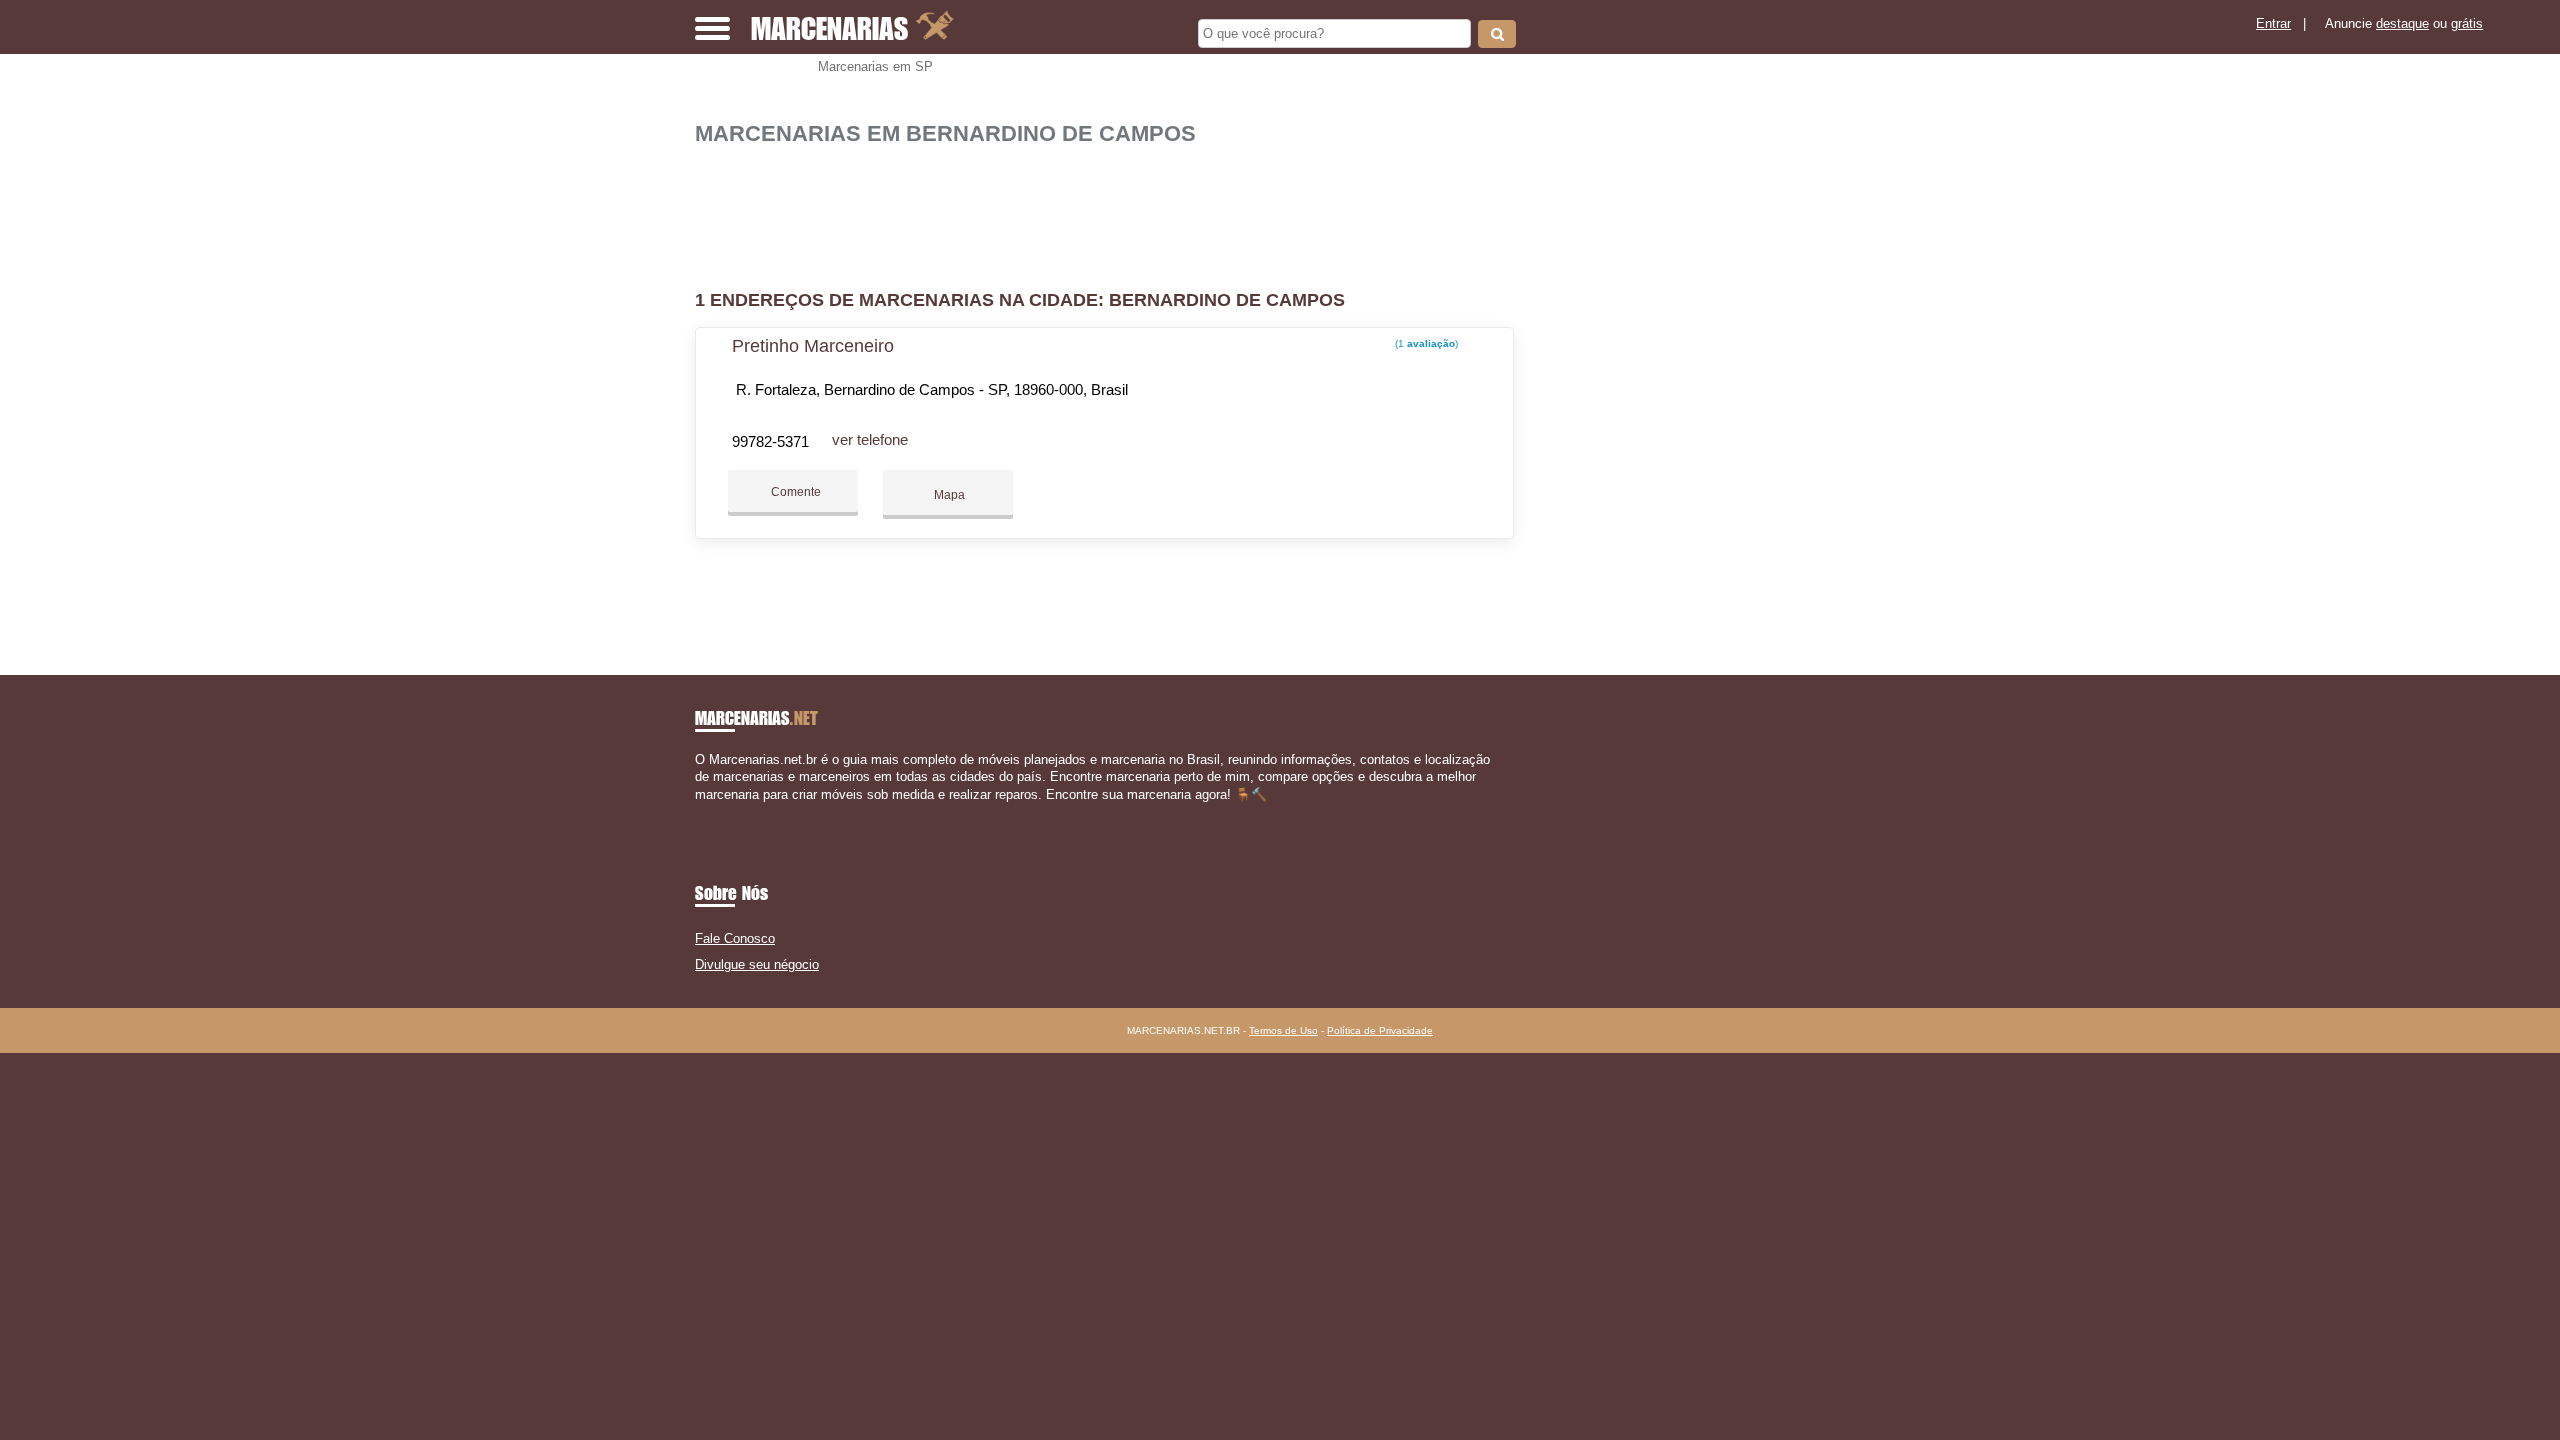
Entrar (2273, 23)
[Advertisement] (1115, 209)
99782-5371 (770, 441)
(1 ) (1425, 343)
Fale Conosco (735, 938)
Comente (794, 492)
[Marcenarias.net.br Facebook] (699, 811)
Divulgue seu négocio (757, 964)
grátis (2467, 23)
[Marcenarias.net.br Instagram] (717, 811)
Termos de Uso (1283, 1030)
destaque (2402, 23)
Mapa (948, 495)
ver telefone (870, 439)
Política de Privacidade (1380, 1030)
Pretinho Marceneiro (813, 346)
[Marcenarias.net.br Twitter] (708, 811)
